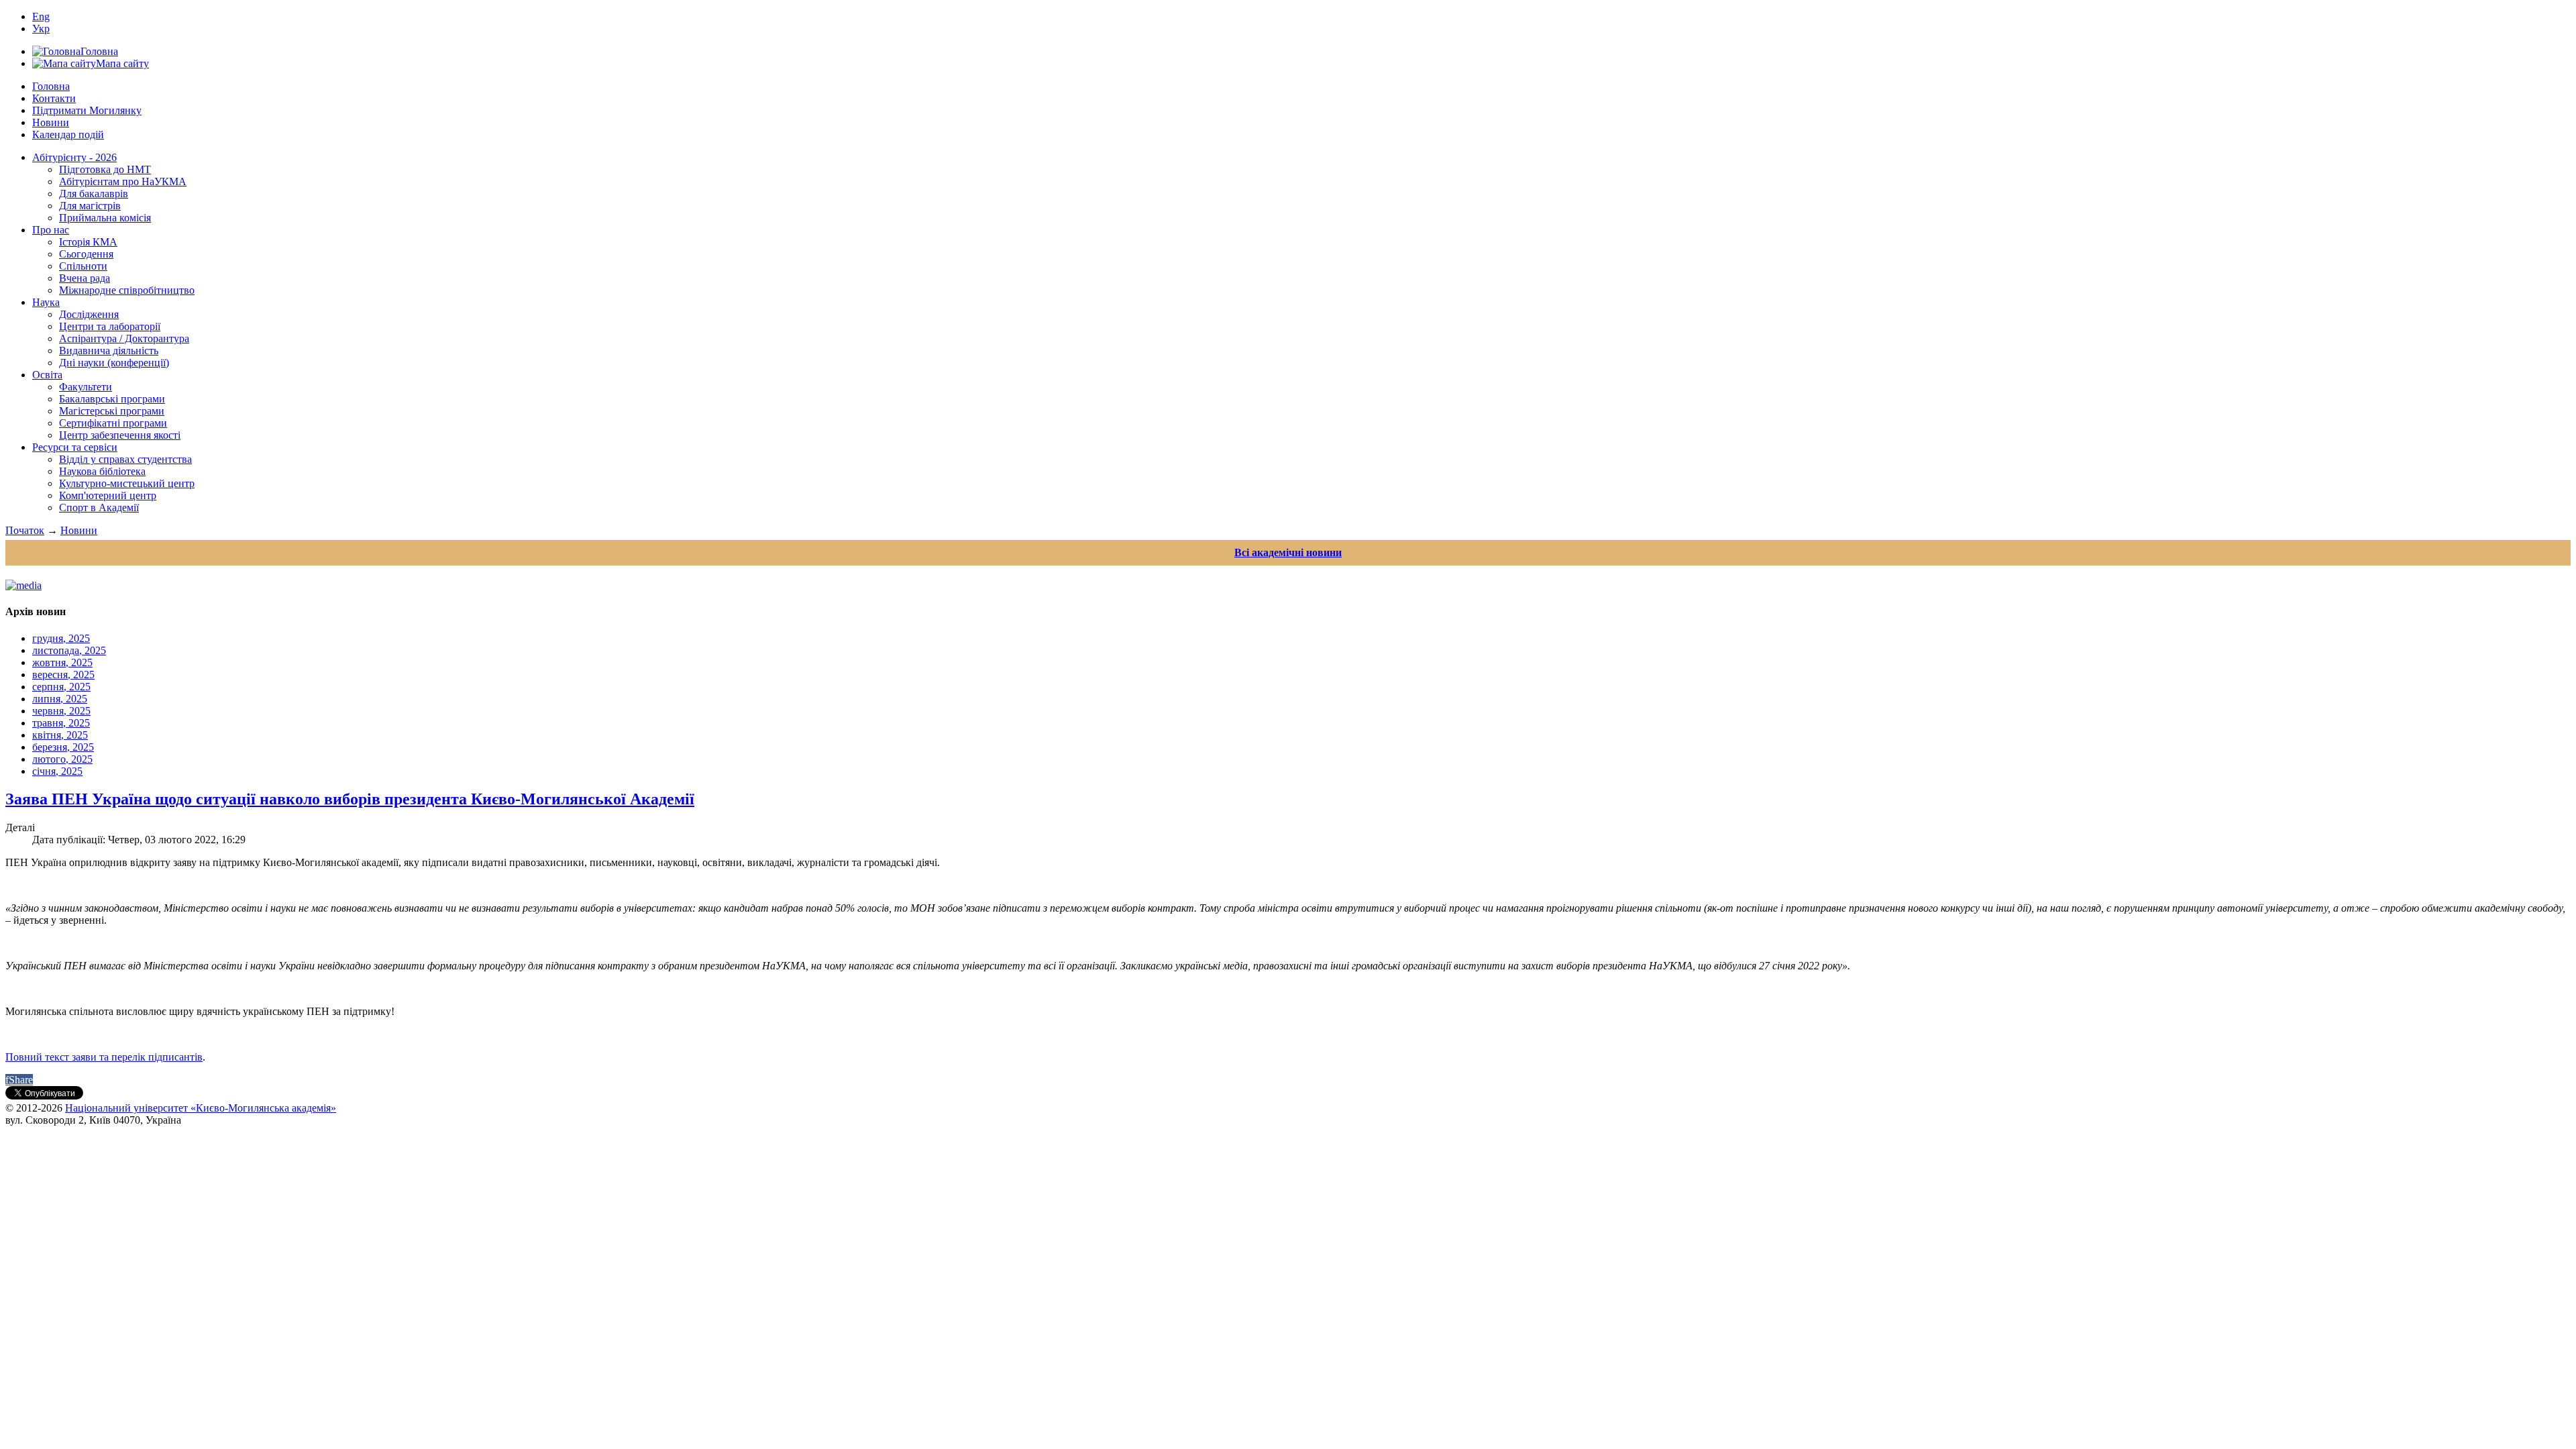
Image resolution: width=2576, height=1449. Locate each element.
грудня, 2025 (61, 638)
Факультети (86, 387)
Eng (41, 16)
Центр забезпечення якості (120, 435)
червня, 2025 (61, 711)
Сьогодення (86, 254)
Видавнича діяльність (109, 351)
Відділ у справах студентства (125, 459)
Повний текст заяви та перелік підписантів (104, 1057)
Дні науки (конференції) (114, 363)
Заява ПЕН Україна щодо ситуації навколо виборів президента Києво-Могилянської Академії (350, 799)
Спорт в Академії (99, 507)
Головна (51, 86)
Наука (46, 302)
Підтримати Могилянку (87, 110)
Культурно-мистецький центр (127, 483)
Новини (51, 122)
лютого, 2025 (62, 759)
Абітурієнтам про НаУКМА (123, 181)
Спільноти (83, 266)
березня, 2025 (63, 747)
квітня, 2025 (60, 735)
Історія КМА (88, 242)
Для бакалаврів (94, 194)
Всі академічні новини (1288, 552)
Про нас (51, 230)
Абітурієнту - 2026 (74, 157)
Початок (25, 530)
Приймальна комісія (105, 218)
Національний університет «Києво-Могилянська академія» (201, 1108)
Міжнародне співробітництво (127, 290)
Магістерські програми (112, 411)
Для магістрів (90, 206)
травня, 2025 (61, 723)
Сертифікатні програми (113, 423)
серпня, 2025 (61, 687)
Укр (41, 29)
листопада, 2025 (69, 650)
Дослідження (89, 314)
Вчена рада (85, 278)
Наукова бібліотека (102, 471)
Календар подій (68, 135)
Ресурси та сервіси (75, 447)
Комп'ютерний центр (108, 495)
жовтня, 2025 (62, 662)
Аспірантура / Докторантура (124, 338)
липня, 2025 (60, 699)
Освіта (47, 375)
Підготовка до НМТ (105, 169)
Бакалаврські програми (112, 399)
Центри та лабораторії (110, 326)
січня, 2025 (57, 771)
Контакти (54, 98)
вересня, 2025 (63, 675)
